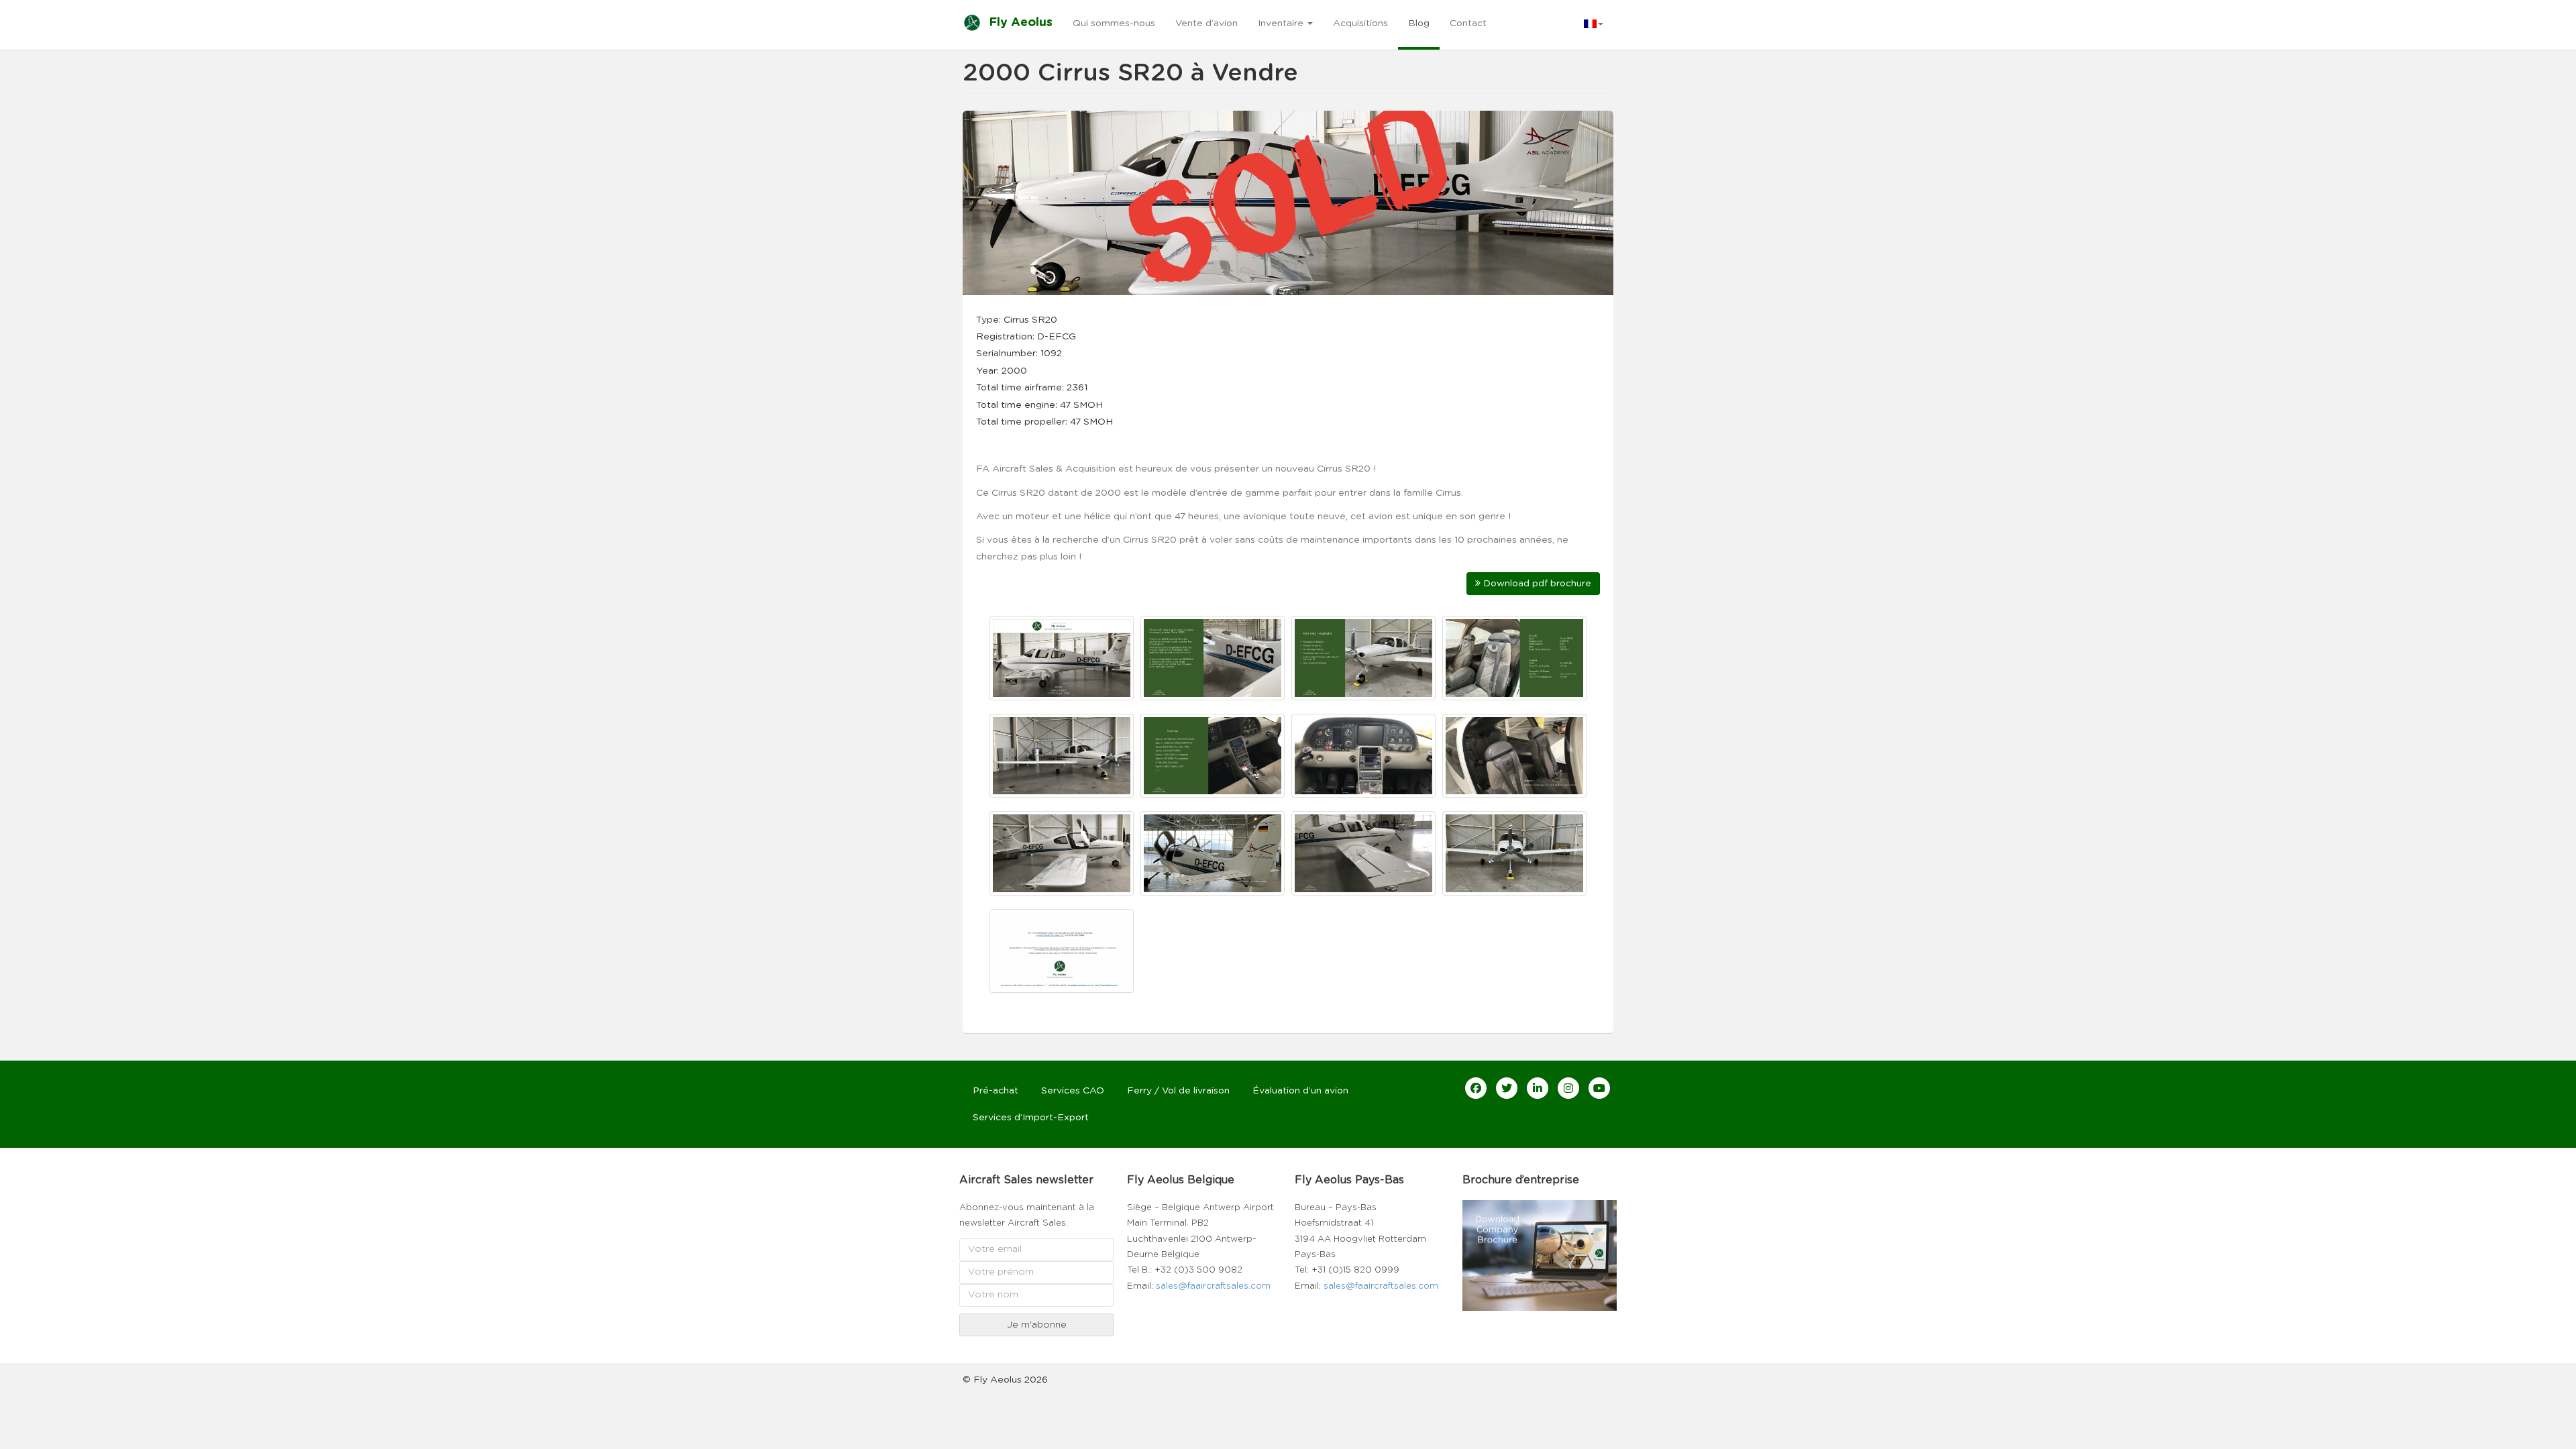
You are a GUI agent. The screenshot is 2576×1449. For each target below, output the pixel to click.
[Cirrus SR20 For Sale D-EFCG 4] (1514, 658)
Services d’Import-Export (1031, 1118)
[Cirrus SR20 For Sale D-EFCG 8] (1514, 756)
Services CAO (1073, 1091)
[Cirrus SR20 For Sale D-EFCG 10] (1213, 853)
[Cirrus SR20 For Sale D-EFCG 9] (1062, 853)
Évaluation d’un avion (1300, 1091)
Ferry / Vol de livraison (1178, 1091)
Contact (1468, 23)
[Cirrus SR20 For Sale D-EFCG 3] (1363, 658)
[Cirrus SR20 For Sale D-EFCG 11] (1363, 853)
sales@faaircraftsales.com (1213, 1286)
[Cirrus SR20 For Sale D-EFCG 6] (1213, 756)
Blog (1419, 23)
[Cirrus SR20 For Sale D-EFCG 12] (1514, 853)
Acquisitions (1360, 23)
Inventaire (1282, 23)
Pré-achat (996, 1091)
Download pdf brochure (1536, 584)
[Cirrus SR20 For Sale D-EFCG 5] (1062, 756)
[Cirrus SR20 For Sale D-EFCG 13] (1062, 951)
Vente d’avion (1206, 23)
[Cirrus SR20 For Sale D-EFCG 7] (1363, 756)
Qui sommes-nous (1114, 23)
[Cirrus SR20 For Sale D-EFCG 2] (1213, 658)
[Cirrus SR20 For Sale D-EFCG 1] (1062, 658)
